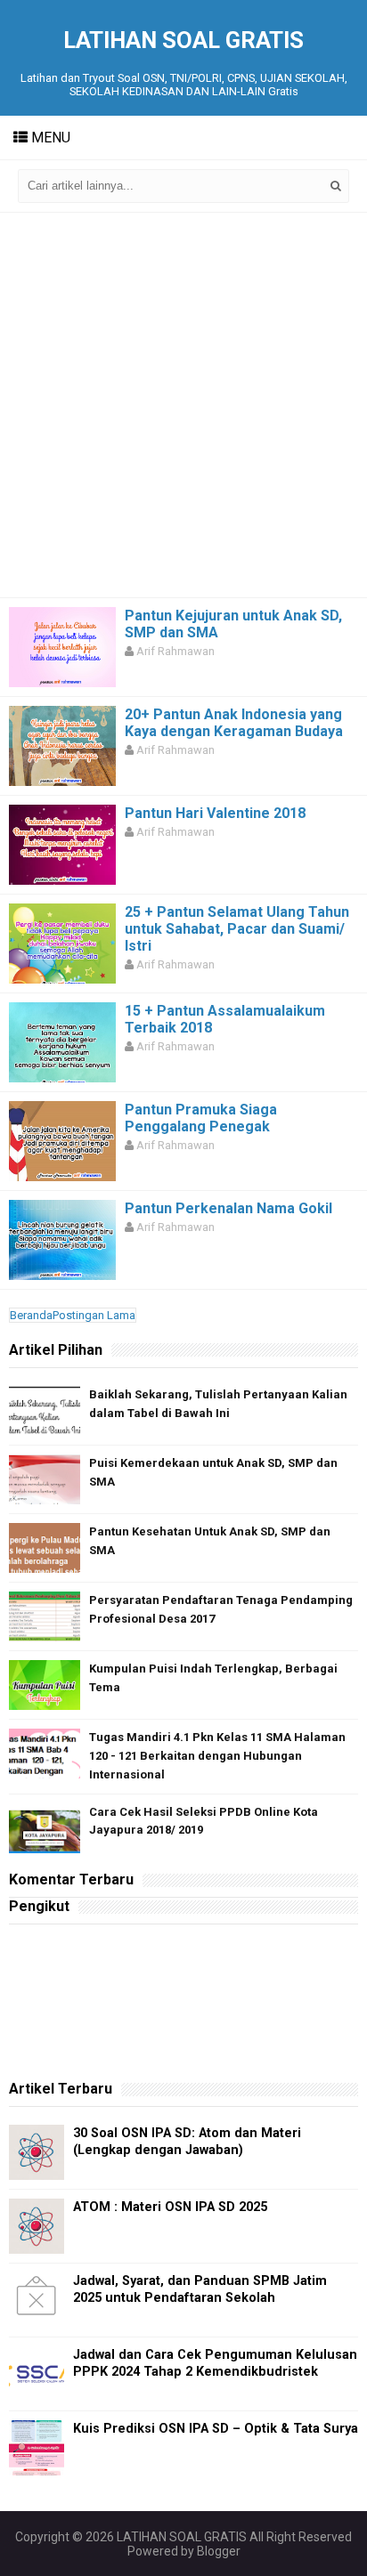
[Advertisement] (183, 405)
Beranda (31, 1315)
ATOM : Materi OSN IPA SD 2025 (170, 2207)
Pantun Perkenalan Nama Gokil (228, 1208)
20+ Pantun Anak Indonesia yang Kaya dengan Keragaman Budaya (234, 723)
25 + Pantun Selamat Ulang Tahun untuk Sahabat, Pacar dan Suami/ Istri (237, 929)
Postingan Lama (94, 1315)
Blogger (219, 2551)
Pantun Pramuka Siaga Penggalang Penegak (201, 1118)
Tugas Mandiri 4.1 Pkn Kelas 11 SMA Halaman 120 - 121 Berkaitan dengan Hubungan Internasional (217, 1756)
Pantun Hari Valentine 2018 (215, 813)
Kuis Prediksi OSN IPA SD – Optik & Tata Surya (216, 2429)
